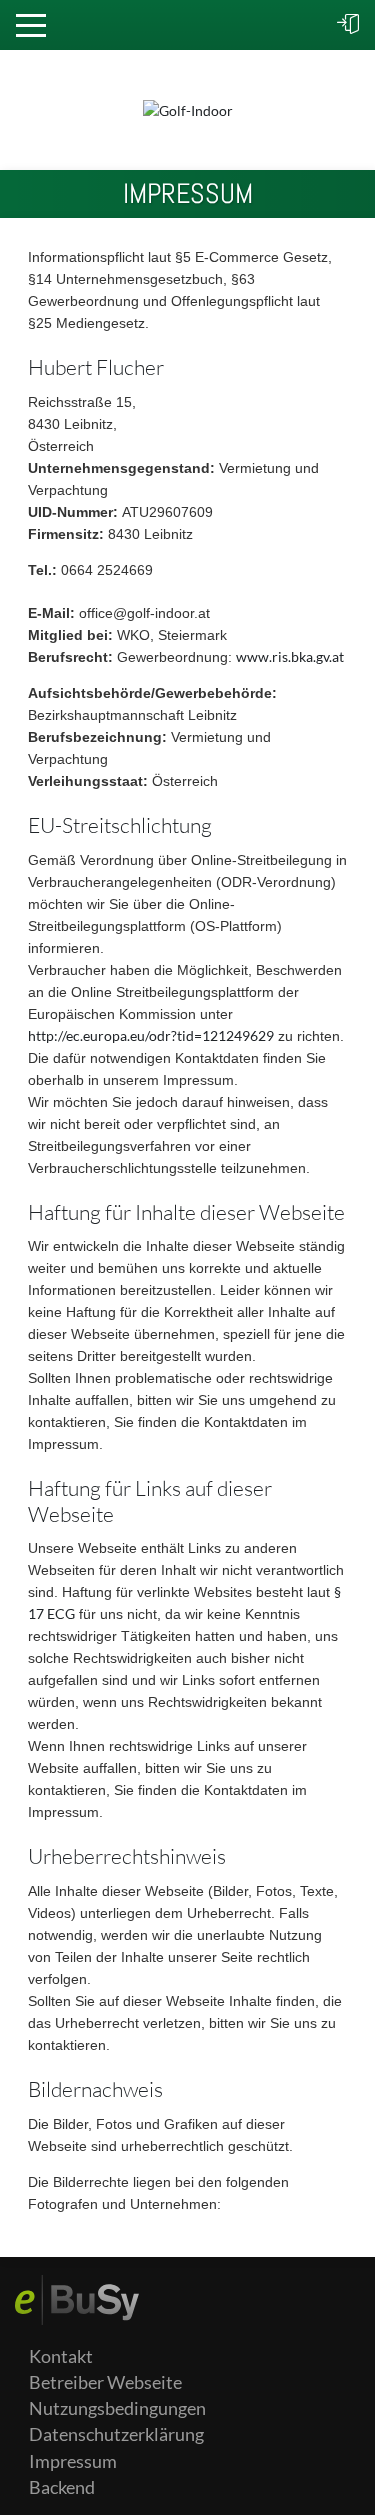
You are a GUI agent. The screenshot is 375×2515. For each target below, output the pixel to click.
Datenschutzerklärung (116, 2434)
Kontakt (61, 2356)
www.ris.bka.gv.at (290, 656)
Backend (62, 2487)
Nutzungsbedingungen (117, 2408)
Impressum (73, 2461)
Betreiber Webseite (105, 2382)
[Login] (348, 25)
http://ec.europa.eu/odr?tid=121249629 (151, 1035)
